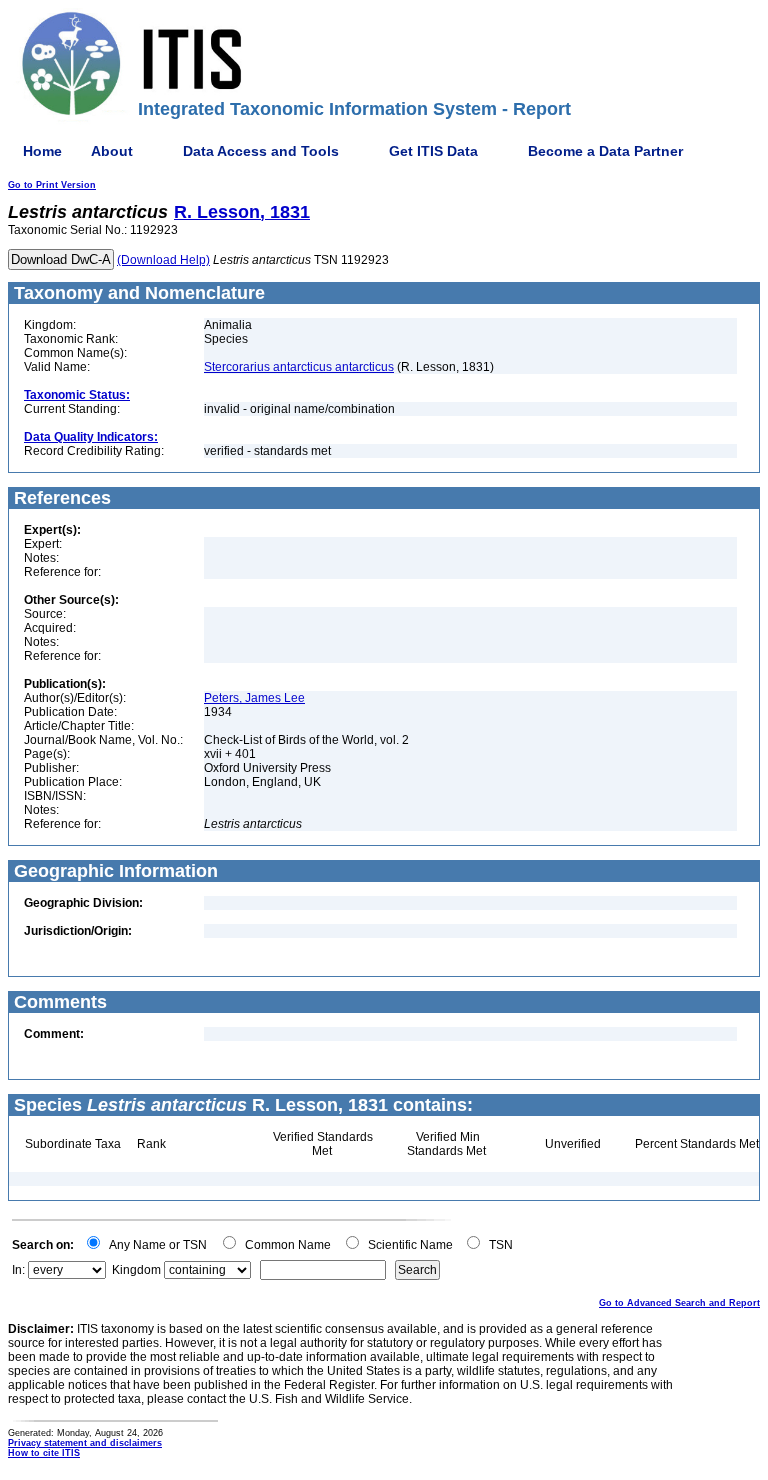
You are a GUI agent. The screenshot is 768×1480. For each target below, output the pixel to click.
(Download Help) (163, 260)
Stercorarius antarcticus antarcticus (299, 367)
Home (42, 151)
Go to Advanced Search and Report (679, 1303)
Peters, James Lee (254, 698)
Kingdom (136, 1270)
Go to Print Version (52, 185)
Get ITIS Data (433, 151)
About (112, 151)
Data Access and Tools (261, 151)
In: (18, 1270)
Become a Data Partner (605, 151)
